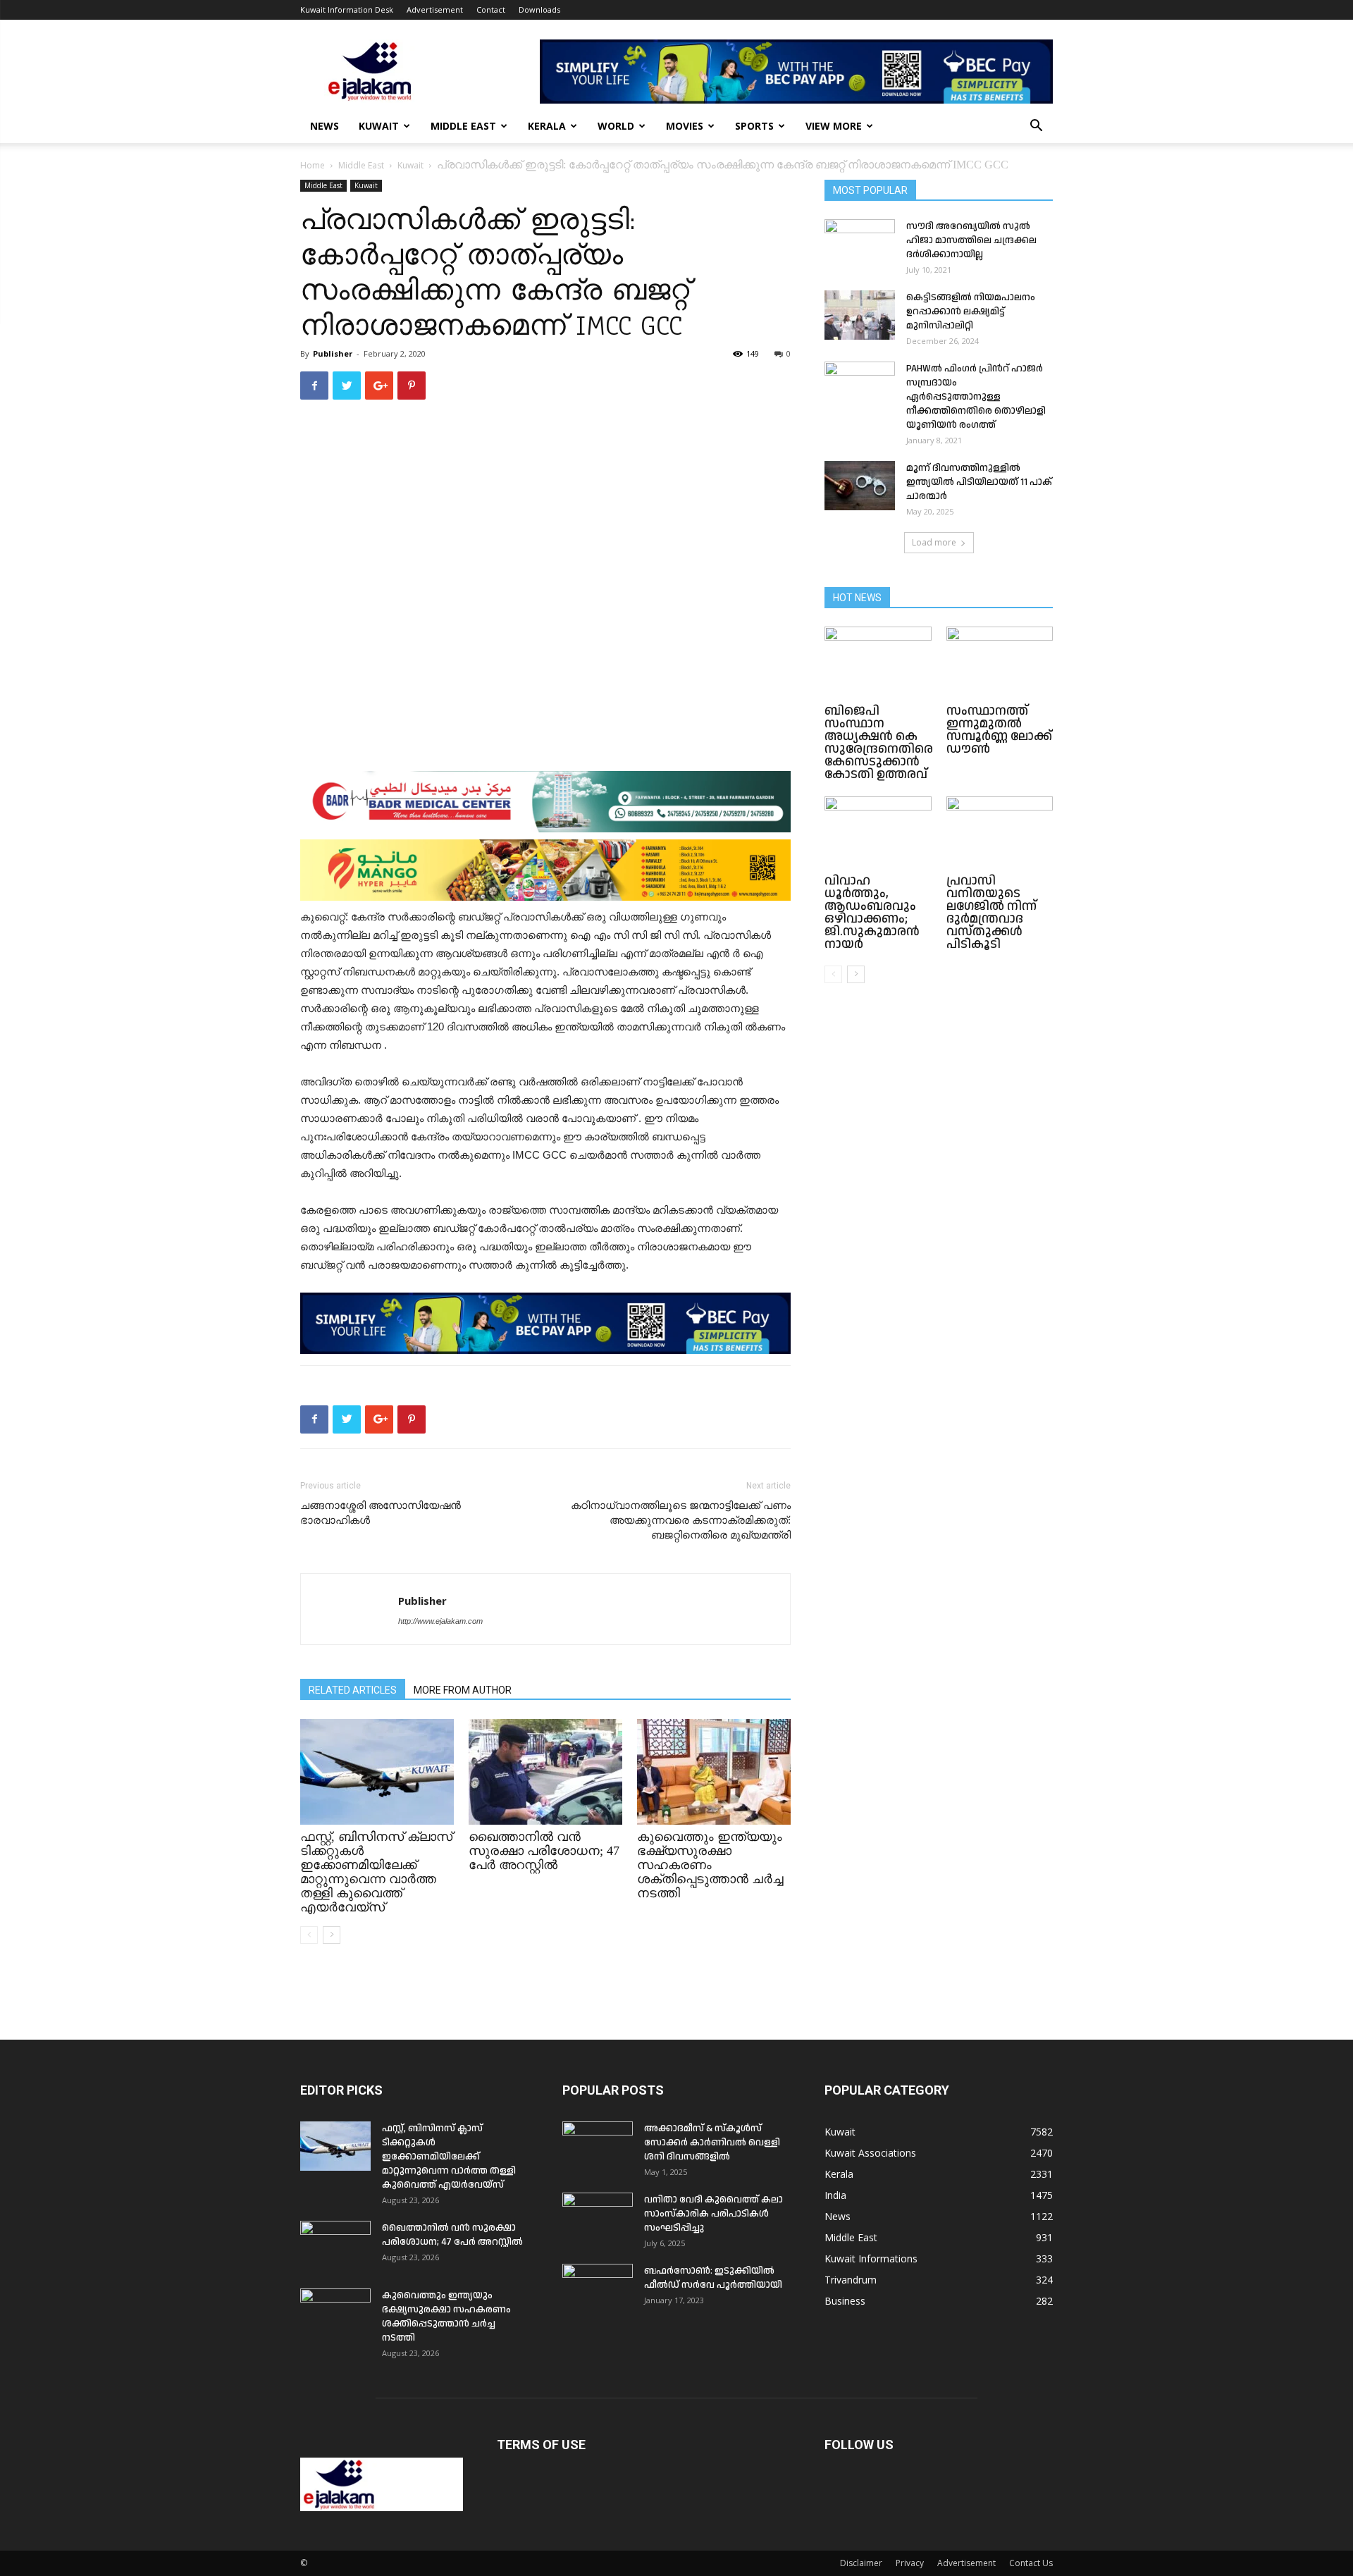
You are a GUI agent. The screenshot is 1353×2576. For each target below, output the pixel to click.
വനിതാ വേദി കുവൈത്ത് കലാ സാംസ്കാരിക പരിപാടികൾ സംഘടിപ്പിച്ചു (713, 2214)
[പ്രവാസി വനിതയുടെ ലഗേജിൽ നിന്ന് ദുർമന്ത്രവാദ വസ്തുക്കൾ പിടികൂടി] (1000, 833)
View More (834, 126)
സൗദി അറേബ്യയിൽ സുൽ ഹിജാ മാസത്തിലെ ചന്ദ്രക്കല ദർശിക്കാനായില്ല (971, 240)
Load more (934, 542)
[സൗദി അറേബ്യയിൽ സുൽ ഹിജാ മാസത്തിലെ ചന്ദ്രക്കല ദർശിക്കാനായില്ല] (860, 244)
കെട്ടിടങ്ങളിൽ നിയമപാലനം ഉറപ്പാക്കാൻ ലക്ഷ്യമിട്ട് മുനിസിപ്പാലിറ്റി (971, 312)
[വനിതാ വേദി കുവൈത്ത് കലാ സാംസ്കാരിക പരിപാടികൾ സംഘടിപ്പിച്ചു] (598, 2217)
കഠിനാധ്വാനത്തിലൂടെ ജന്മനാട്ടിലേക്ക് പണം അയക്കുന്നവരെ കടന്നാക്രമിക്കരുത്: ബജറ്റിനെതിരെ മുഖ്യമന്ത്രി (681, 1520)
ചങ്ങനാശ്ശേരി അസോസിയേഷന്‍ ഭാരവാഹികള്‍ (381, 1513)
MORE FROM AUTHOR (463, 1690)
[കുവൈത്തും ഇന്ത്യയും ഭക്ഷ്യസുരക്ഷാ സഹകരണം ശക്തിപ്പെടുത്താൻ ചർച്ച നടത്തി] (714, 1772)
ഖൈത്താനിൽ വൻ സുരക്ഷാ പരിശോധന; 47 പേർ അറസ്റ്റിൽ (544, 1851)
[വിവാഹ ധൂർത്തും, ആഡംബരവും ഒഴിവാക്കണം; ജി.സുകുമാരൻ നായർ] (878, 833)
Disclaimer (861, 2563)
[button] (1036, 127)
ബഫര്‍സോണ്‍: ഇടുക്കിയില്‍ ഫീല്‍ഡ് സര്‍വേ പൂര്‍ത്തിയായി (713, 2278)
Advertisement (435, 10)
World (616, 126)
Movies (685, 126)
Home (313, 165)
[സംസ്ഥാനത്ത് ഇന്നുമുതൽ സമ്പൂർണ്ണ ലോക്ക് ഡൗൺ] (1000, 663)
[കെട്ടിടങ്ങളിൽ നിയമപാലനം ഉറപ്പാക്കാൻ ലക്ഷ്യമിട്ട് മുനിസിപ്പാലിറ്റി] (860, 315)
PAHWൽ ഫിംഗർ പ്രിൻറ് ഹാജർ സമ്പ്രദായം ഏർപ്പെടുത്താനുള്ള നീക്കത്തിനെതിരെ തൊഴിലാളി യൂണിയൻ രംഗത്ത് (976, 397)
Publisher (333, 353)
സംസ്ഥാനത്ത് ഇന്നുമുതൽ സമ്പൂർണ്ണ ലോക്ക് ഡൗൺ (999, 730)
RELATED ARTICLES (353, 1690)
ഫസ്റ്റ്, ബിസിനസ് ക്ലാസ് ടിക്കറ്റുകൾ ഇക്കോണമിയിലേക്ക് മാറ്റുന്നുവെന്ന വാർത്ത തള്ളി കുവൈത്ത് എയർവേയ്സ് (376, 1872)
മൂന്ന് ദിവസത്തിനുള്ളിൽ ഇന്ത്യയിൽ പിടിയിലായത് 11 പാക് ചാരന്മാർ (979, 482)
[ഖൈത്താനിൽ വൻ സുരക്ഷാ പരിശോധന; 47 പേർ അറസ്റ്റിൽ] (545, 1772)
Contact (491, 10)
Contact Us (1031, 2563)
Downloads (539, 10)
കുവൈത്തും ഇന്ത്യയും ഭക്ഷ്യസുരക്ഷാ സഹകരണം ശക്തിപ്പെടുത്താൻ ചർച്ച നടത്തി (710, 1865)
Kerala (547, 126)
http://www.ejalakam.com (440, 1621)
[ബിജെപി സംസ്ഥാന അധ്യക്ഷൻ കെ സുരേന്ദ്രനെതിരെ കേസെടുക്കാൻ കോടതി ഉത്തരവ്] (878, 663)
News (325, 126)
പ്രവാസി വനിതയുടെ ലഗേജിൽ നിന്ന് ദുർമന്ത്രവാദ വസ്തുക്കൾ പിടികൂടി (991, 912)
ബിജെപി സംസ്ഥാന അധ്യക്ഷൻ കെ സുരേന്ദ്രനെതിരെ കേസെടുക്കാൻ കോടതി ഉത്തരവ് (879, 742)
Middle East (463, 126)
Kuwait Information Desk (347, 10)
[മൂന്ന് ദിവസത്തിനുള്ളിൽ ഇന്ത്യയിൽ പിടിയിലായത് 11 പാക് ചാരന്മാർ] (860, 486)
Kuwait (379, 126)
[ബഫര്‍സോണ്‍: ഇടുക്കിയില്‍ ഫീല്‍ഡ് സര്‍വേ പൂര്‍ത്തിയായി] (598, 2288)
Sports (754, 126)
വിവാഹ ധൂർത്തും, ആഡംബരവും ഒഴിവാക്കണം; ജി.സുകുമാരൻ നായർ (872, 912)
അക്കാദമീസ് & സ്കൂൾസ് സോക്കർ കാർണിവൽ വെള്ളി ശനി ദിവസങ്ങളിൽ (712, 2143)
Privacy (910, 2563)
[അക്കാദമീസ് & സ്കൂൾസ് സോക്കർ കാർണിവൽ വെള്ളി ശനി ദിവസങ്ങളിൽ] (598, 2146)
